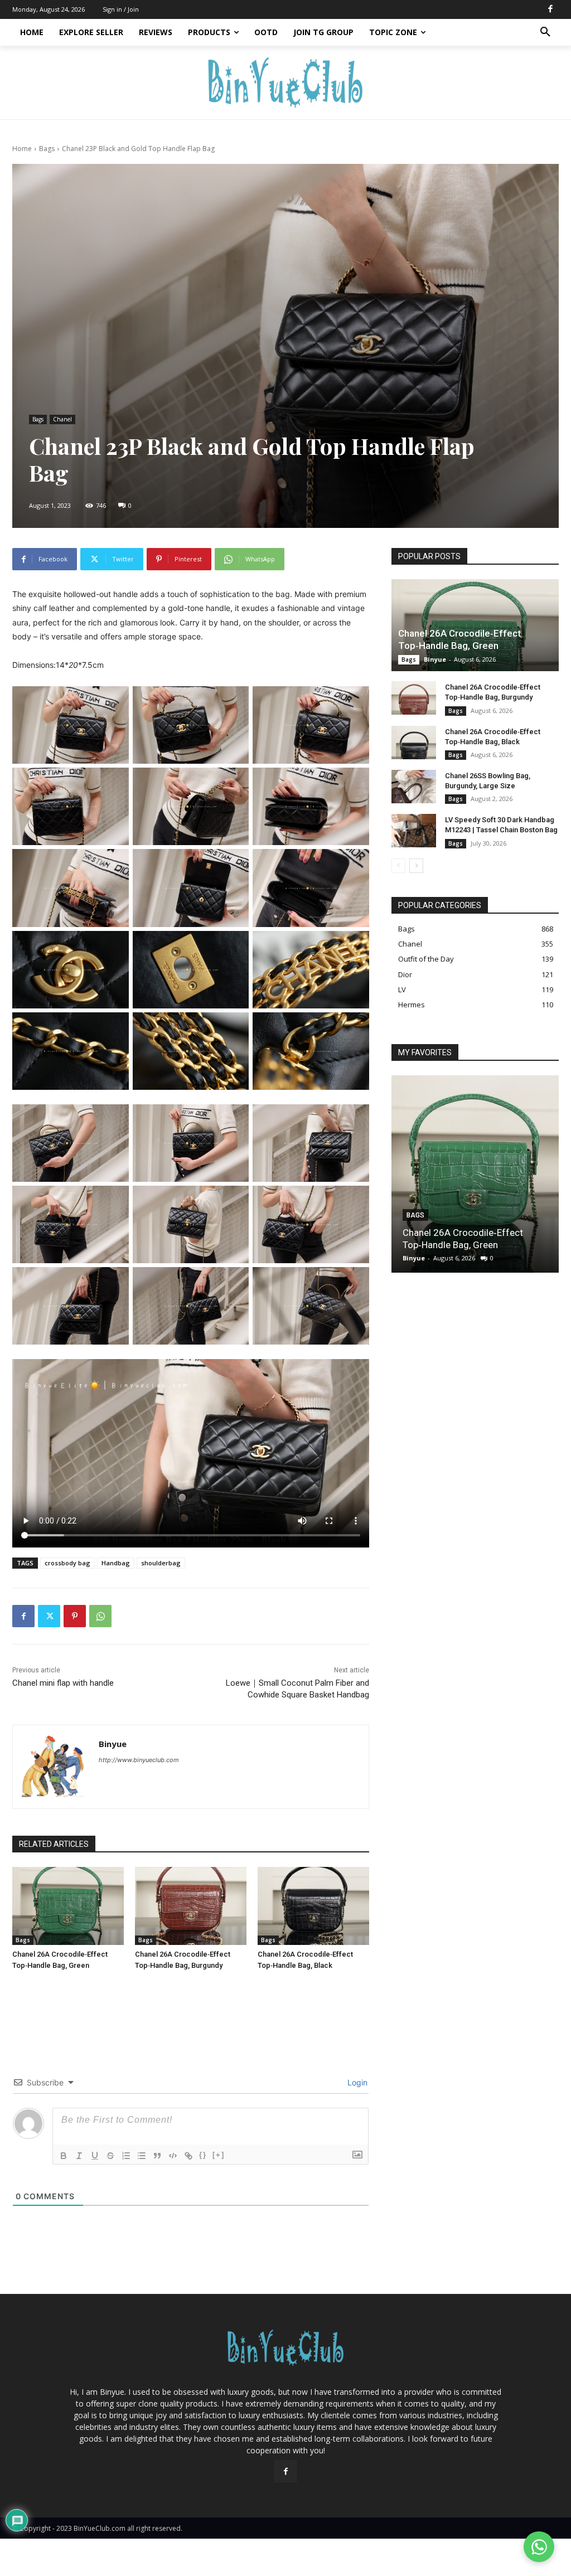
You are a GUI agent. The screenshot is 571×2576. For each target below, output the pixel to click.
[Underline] (95, 2156)
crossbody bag (67, 1563)
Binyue (113, 1744)
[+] (219, 2155)
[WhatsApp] (100, 1616)
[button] (545, 32)
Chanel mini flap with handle (63, 1683)
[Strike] (110, 2156)
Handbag (116, 1563)
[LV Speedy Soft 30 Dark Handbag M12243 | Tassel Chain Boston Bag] (414, 831)
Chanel (62, 419)
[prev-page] (398, 866)
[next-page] (416, 866)
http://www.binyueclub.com (139, 1760)
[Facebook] (550, 9)
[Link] (188, 2156)
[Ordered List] (126, 2156)
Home (22, 149)
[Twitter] (49, 1616)
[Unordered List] (142, 2156)
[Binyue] (54, 1767)
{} (203, 2155)
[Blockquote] (157, 2156)
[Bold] (64, 2156)
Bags (47, 149)
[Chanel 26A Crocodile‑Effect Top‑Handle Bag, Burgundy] (191, 1906)
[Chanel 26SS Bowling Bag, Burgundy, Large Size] (414, 787)
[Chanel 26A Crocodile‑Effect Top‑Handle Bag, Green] (68, 1906)
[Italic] (79, 2156)
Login (356, 2082)
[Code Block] (173, 2156)
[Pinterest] (75, 1616)
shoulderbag (161, 1563)
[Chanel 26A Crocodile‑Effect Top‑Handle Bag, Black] (313, 1906)
